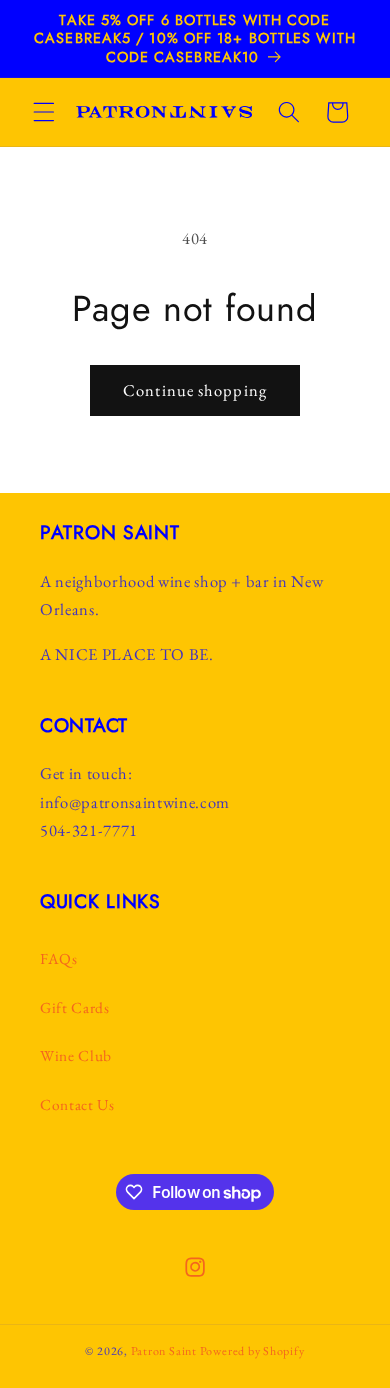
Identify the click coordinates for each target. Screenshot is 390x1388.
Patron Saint (164, 1351)
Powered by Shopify (252, 1351)
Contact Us (77, 1104)
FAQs (59, 958)
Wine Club (76, 1055)
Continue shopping (195, 390)
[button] (44, 112)
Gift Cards (75, 1007)
